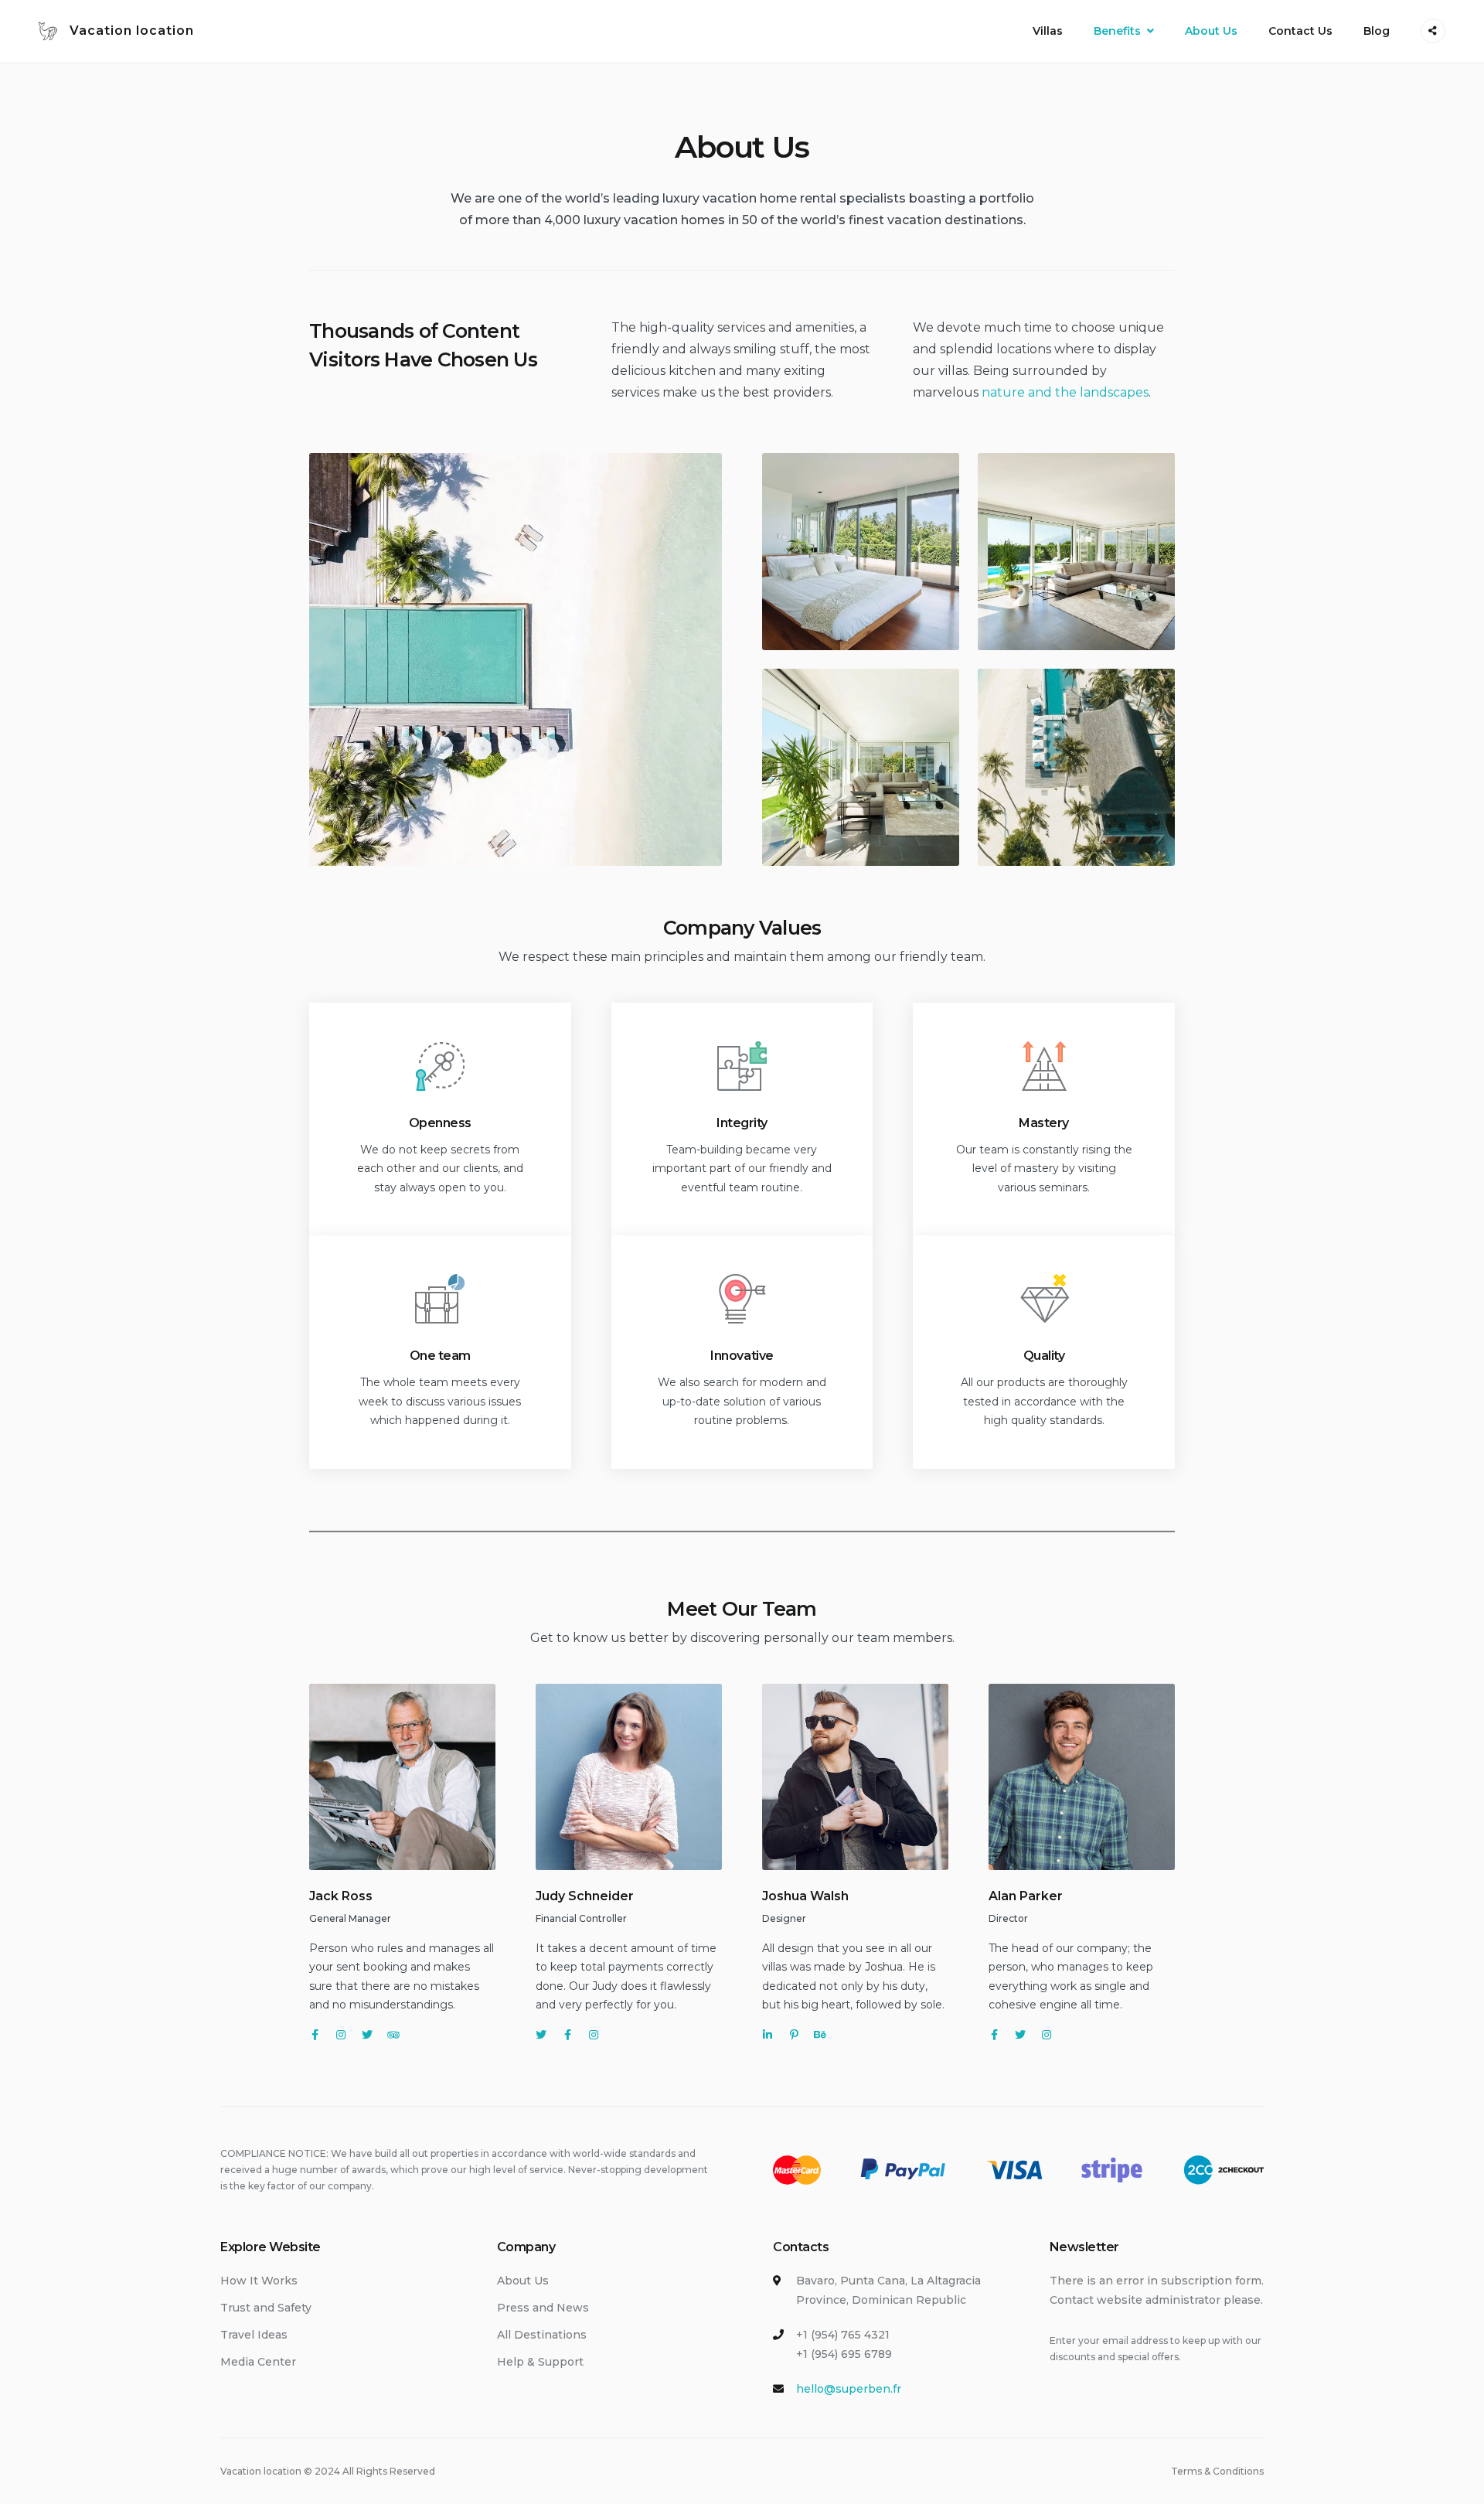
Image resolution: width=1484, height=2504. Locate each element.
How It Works (259, 2281)
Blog (1377, 31)
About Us (1211, 31)
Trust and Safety (266, 2308)
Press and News (543, 2308)
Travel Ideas (254, 2335)
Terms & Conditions (1217, 2471)
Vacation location (132, 31)
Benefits (1117, 31)
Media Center (258, 2362)
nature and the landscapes (1065, 392)
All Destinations (542, 2335)
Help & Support (540, 2362)
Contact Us (1300, 31)
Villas (1048, 31)
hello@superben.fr (849, 2389)
